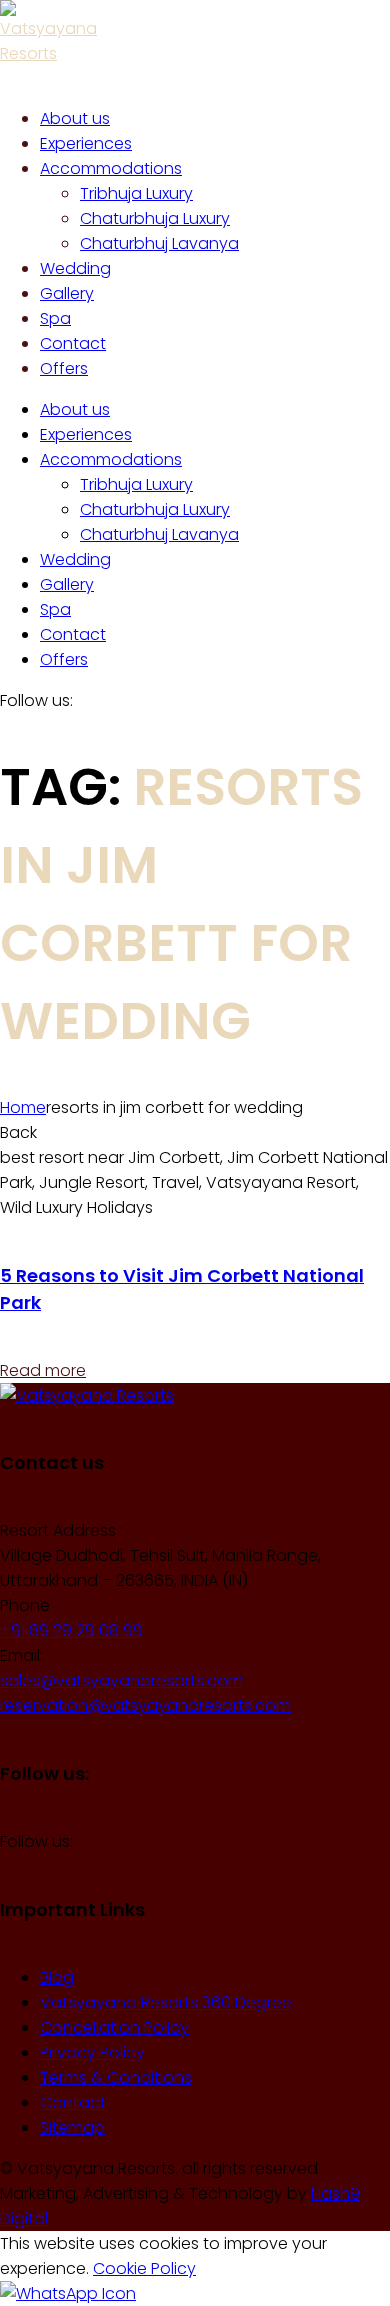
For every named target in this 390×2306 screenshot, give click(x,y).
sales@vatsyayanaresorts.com (121, 1680)
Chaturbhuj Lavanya (159, 534)
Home (23, 1107)
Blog (57, 1977)
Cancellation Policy (114, 2027)
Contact (73, 634)
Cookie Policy (144, 2268)
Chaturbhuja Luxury (155, 509)
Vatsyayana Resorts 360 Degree (166, 2002)
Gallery (67, 584)
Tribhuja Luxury (136, 484)
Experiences (86, 434)
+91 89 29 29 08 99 (71, 1630)
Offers (64, 659)
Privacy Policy (92, 2052)
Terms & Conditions (116, 2077)
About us (75, 409)
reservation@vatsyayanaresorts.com (145, 1705)
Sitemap (72, 2127)
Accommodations (111, 459)
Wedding (75, 559)
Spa (55, 609)
